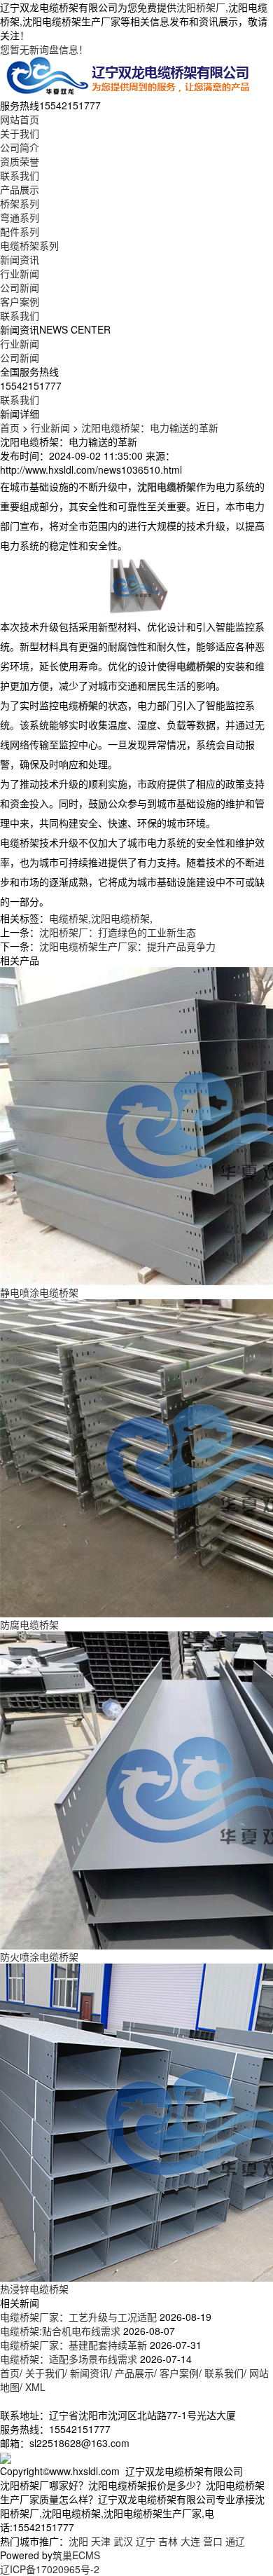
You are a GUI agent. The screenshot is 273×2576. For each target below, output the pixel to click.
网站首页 (20, 119)
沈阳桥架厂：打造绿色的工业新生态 (118, 932)
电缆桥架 (69, 918)
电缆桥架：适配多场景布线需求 (69, 2359)
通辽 (235, 2541)
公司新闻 (20, 287)
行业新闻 (20, 273)
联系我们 (20, 175)
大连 (190, 2541)
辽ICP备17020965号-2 (50, 2569)
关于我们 (20, 133)
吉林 (168, 2541)
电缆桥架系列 (29, 245)
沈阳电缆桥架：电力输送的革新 (150, 427)
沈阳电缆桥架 (120, 918)
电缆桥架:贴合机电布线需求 (60, 2331)
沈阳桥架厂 (201, 7)
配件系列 (20, 231)
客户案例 (20, 301)
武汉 (123, 2541)
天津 (101, 2541)
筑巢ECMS (76, 2555)
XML (35, 2387)
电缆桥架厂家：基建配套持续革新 (73, 2345)
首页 (10, 427)
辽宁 (146, 2541)
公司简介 (20, 147)
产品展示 (20, 189)
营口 (213, 2541)
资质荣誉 (20, 161)
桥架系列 (20, 203)
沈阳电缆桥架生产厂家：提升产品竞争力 (127, 946)
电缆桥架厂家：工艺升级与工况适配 (78, 2317)
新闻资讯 (20, 259)
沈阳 (78, 2541)
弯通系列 (20, 217)
